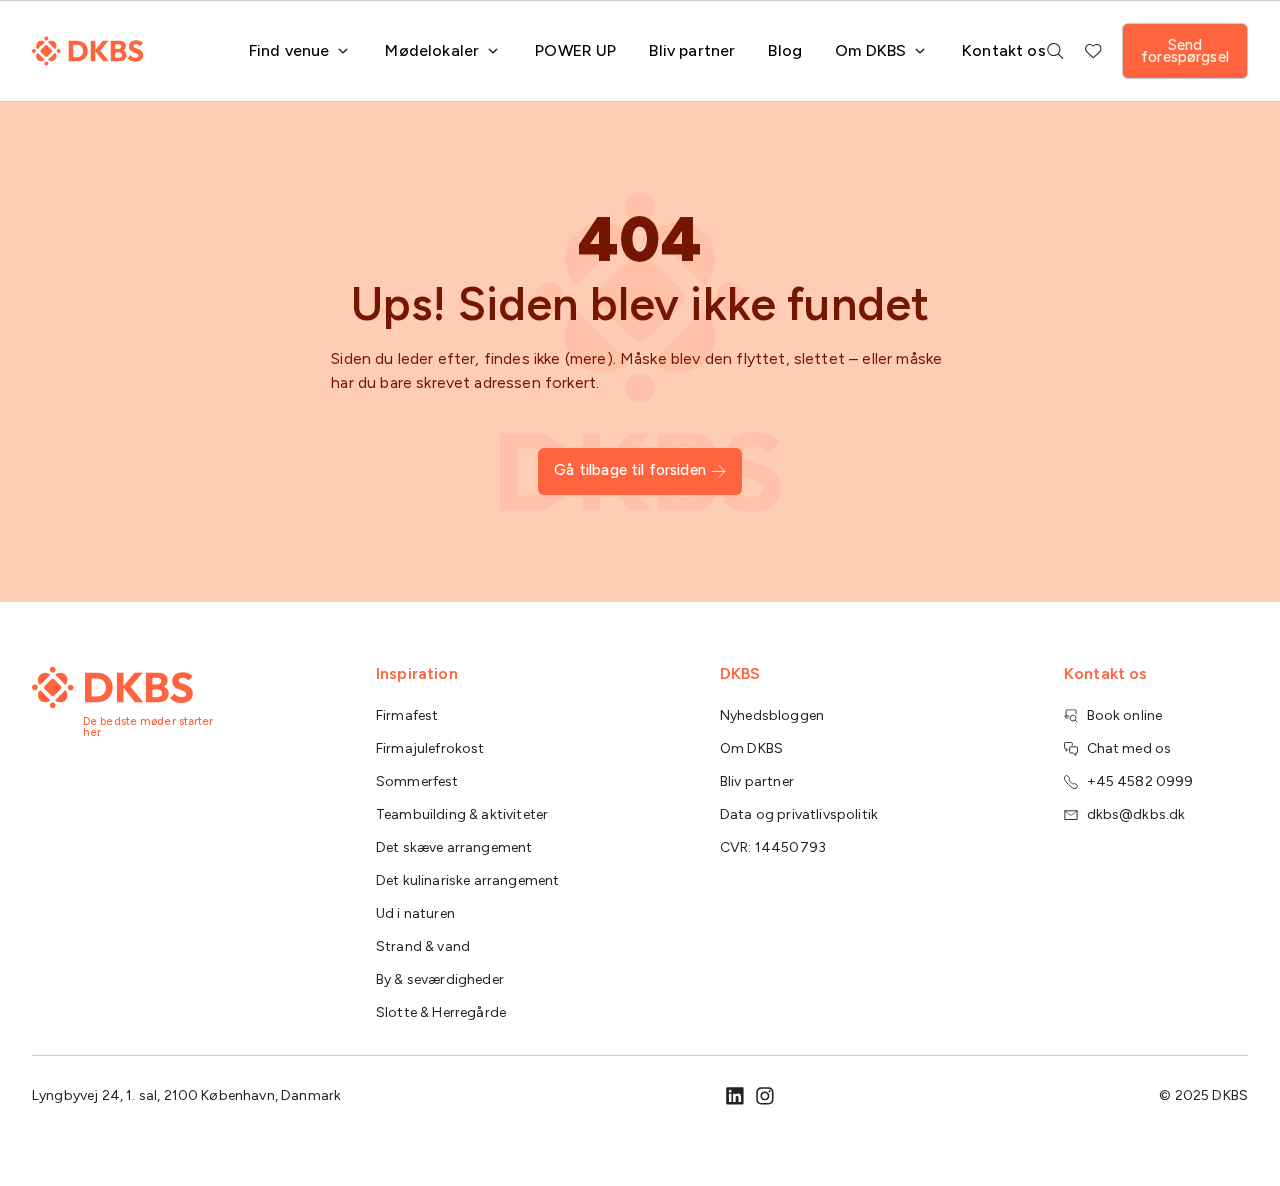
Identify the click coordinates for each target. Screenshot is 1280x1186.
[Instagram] (765, 1096)
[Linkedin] (735, 1096)
